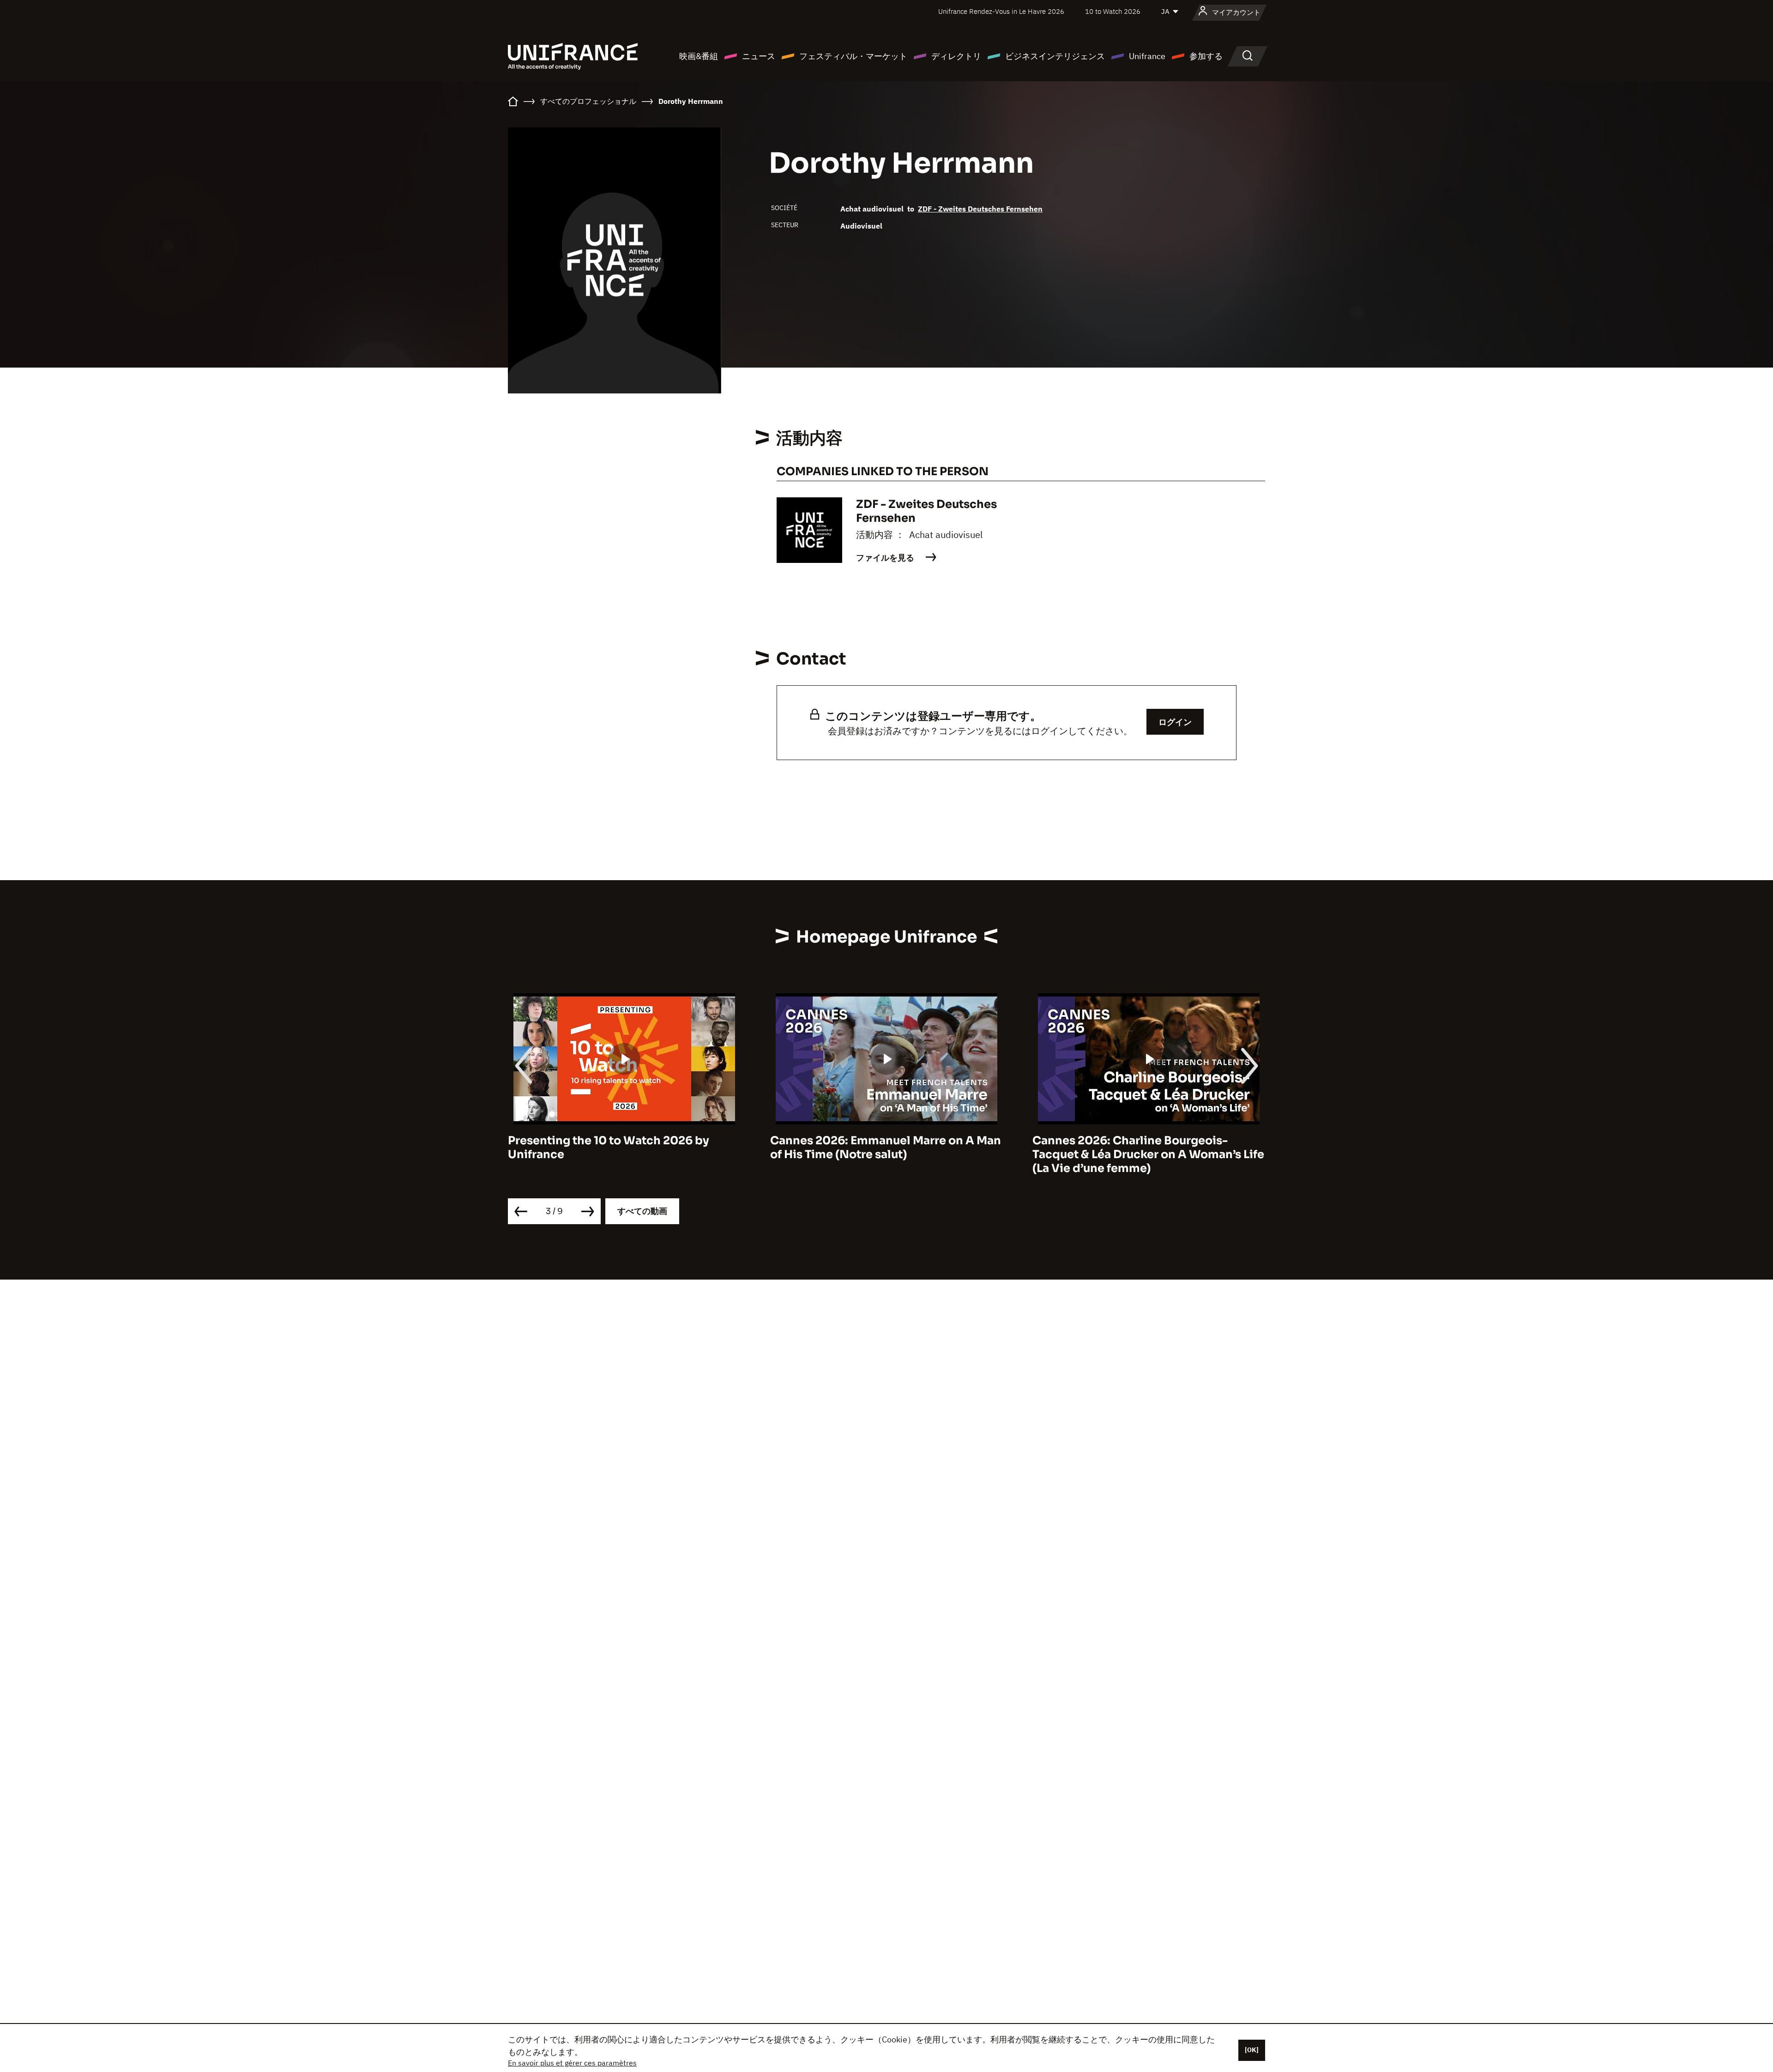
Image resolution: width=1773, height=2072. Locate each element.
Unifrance (1147, 56)
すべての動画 (642, 1211)
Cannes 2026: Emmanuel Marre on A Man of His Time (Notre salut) (623, 1148)
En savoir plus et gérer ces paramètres (572, 2063)
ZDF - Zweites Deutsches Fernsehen (980, 209)
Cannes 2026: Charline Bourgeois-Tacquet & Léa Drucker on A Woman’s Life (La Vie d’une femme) (886, 1154)
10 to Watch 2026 (1113, 11)
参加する (1206, 56)
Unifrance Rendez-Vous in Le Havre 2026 (1001, 11)
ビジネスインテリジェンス (1055, 56)
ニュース (759, 56)
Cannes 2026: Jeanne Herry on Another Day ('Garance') (1144, 1148)
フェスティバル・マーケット (853, 56)
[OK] (1252, 2050)
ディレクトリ (956, 56)
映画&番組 (699, 56)
